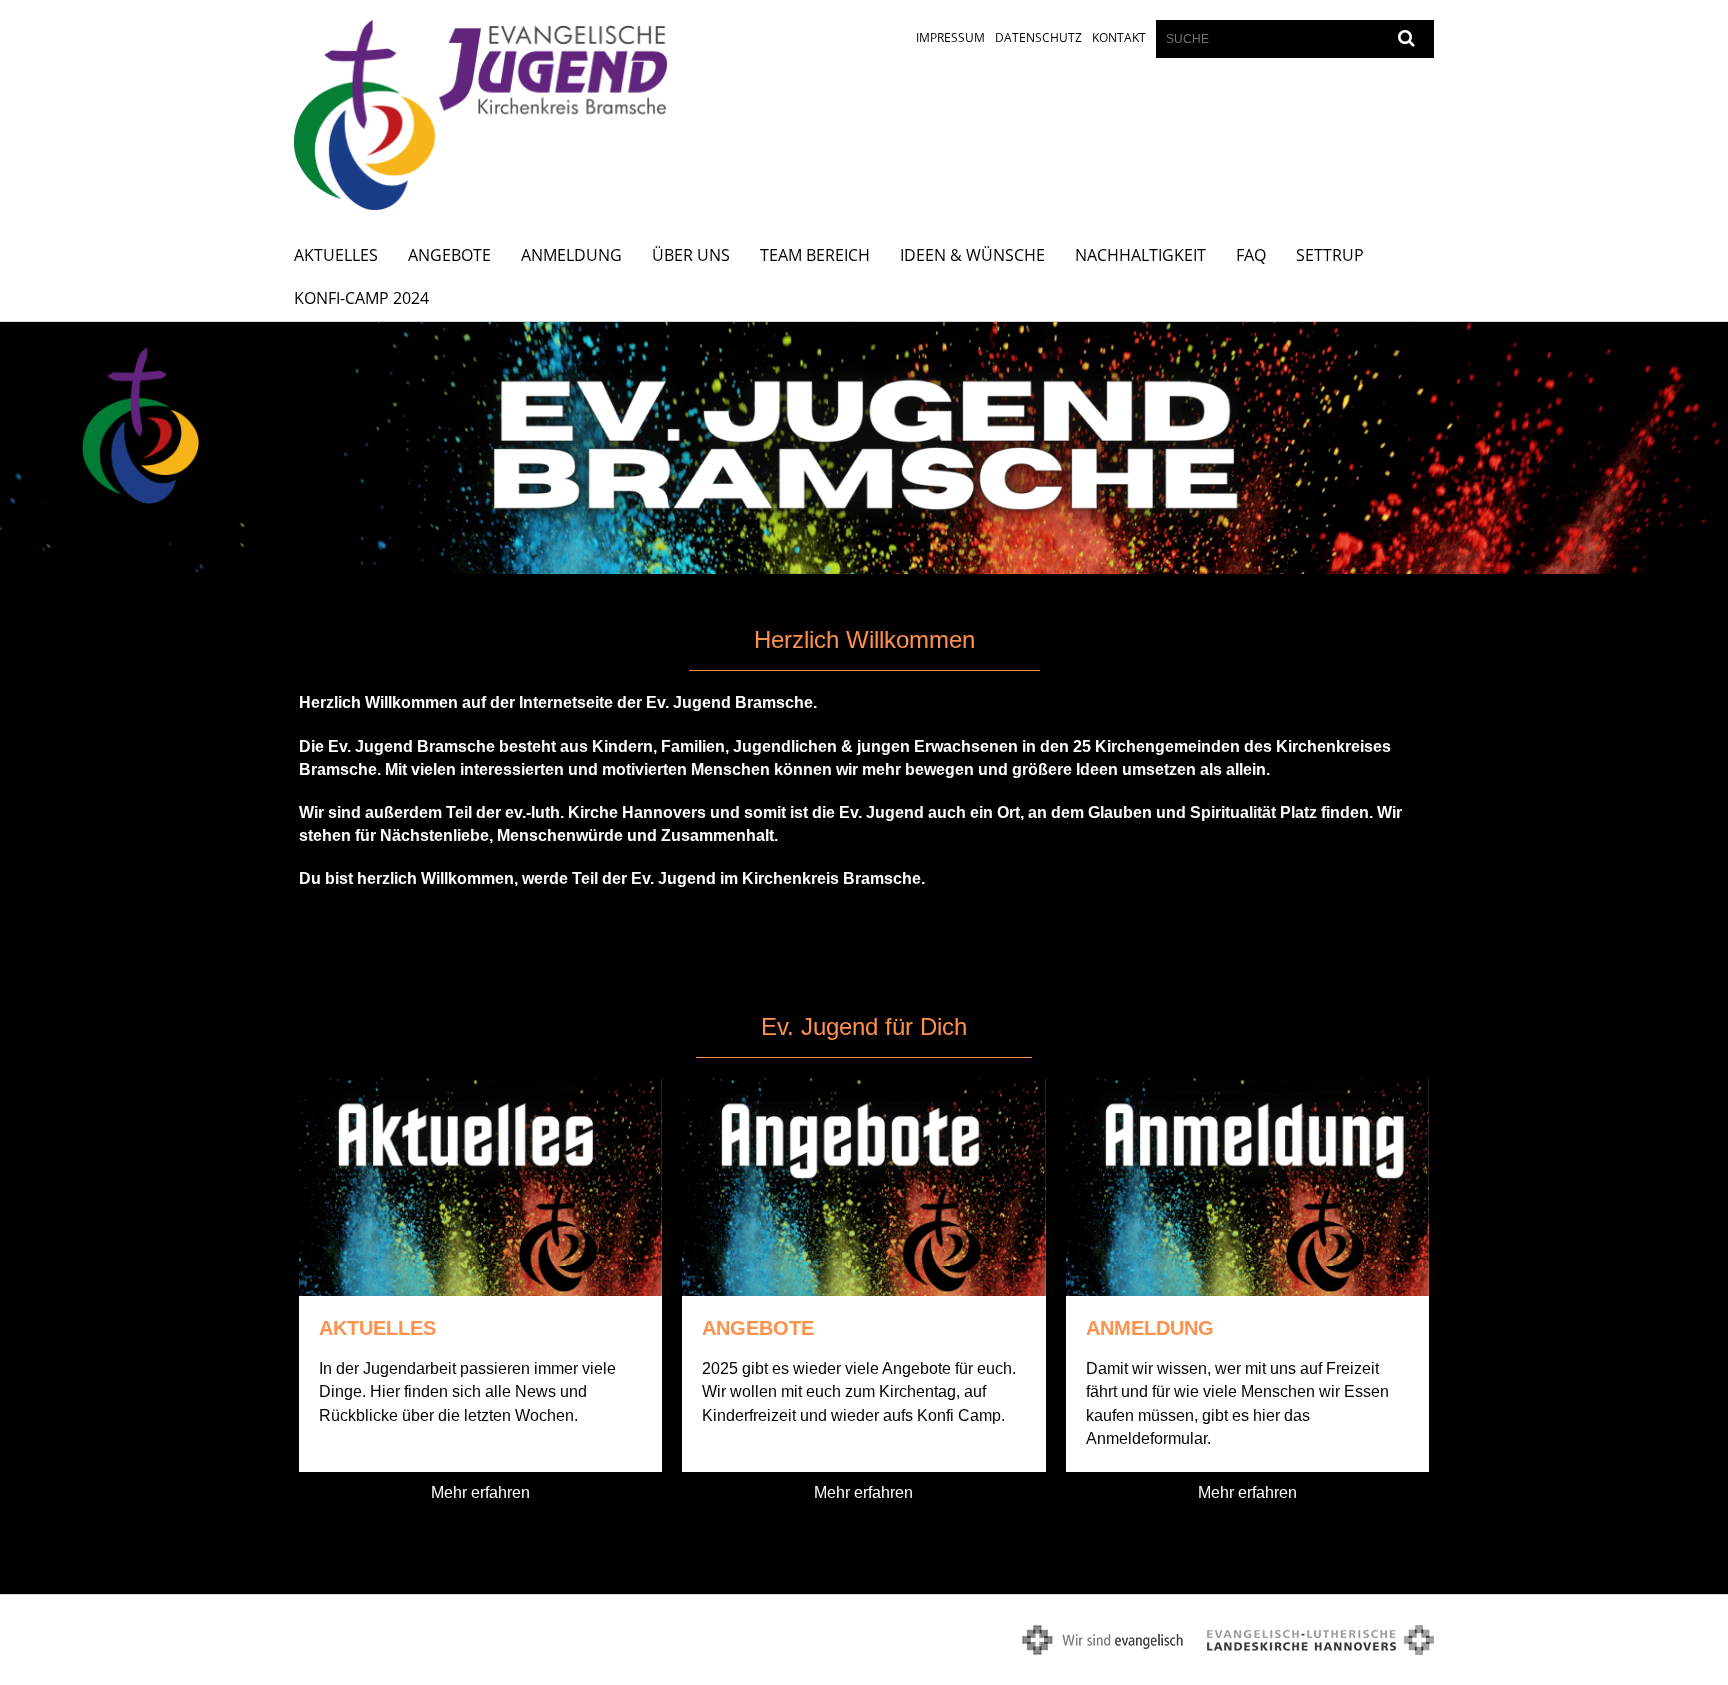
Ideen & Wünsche (972, 255)
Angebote (449, 255)
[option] (864, 448)
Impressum (950, 37)
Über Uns (691, 255)
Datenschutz (1038, 37)
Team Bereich (815, 255)
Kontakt (1119, 37)
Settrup (1330, 255)
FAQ (1251, 255)
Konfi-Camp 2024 (361, 298)
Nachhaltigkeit (1140, 255)
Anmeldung (571, 255)
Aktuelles (336, 255)
